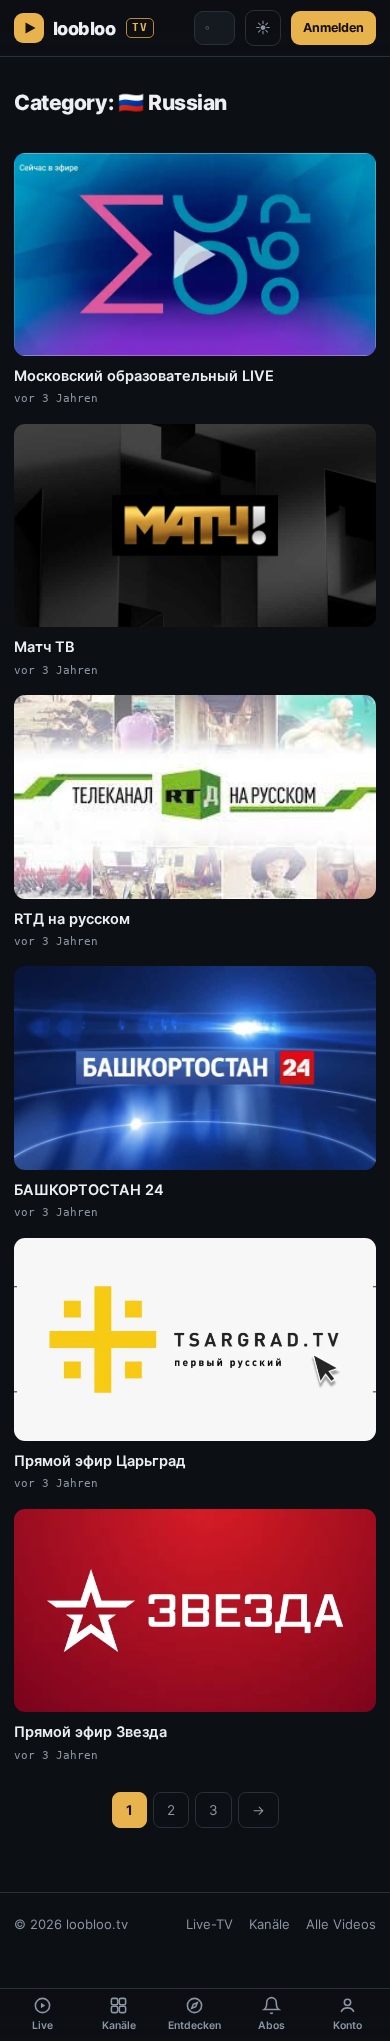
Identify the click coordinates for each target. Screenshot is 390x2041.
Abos (271, 2025)
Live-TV (209, 1924)
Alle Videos (341, 1924)
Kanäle (269, 1924)
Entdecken (194, 2025)
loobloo (100, 28)
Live (42, 2025)
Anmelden (333, 27)
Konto (347, 2025)
